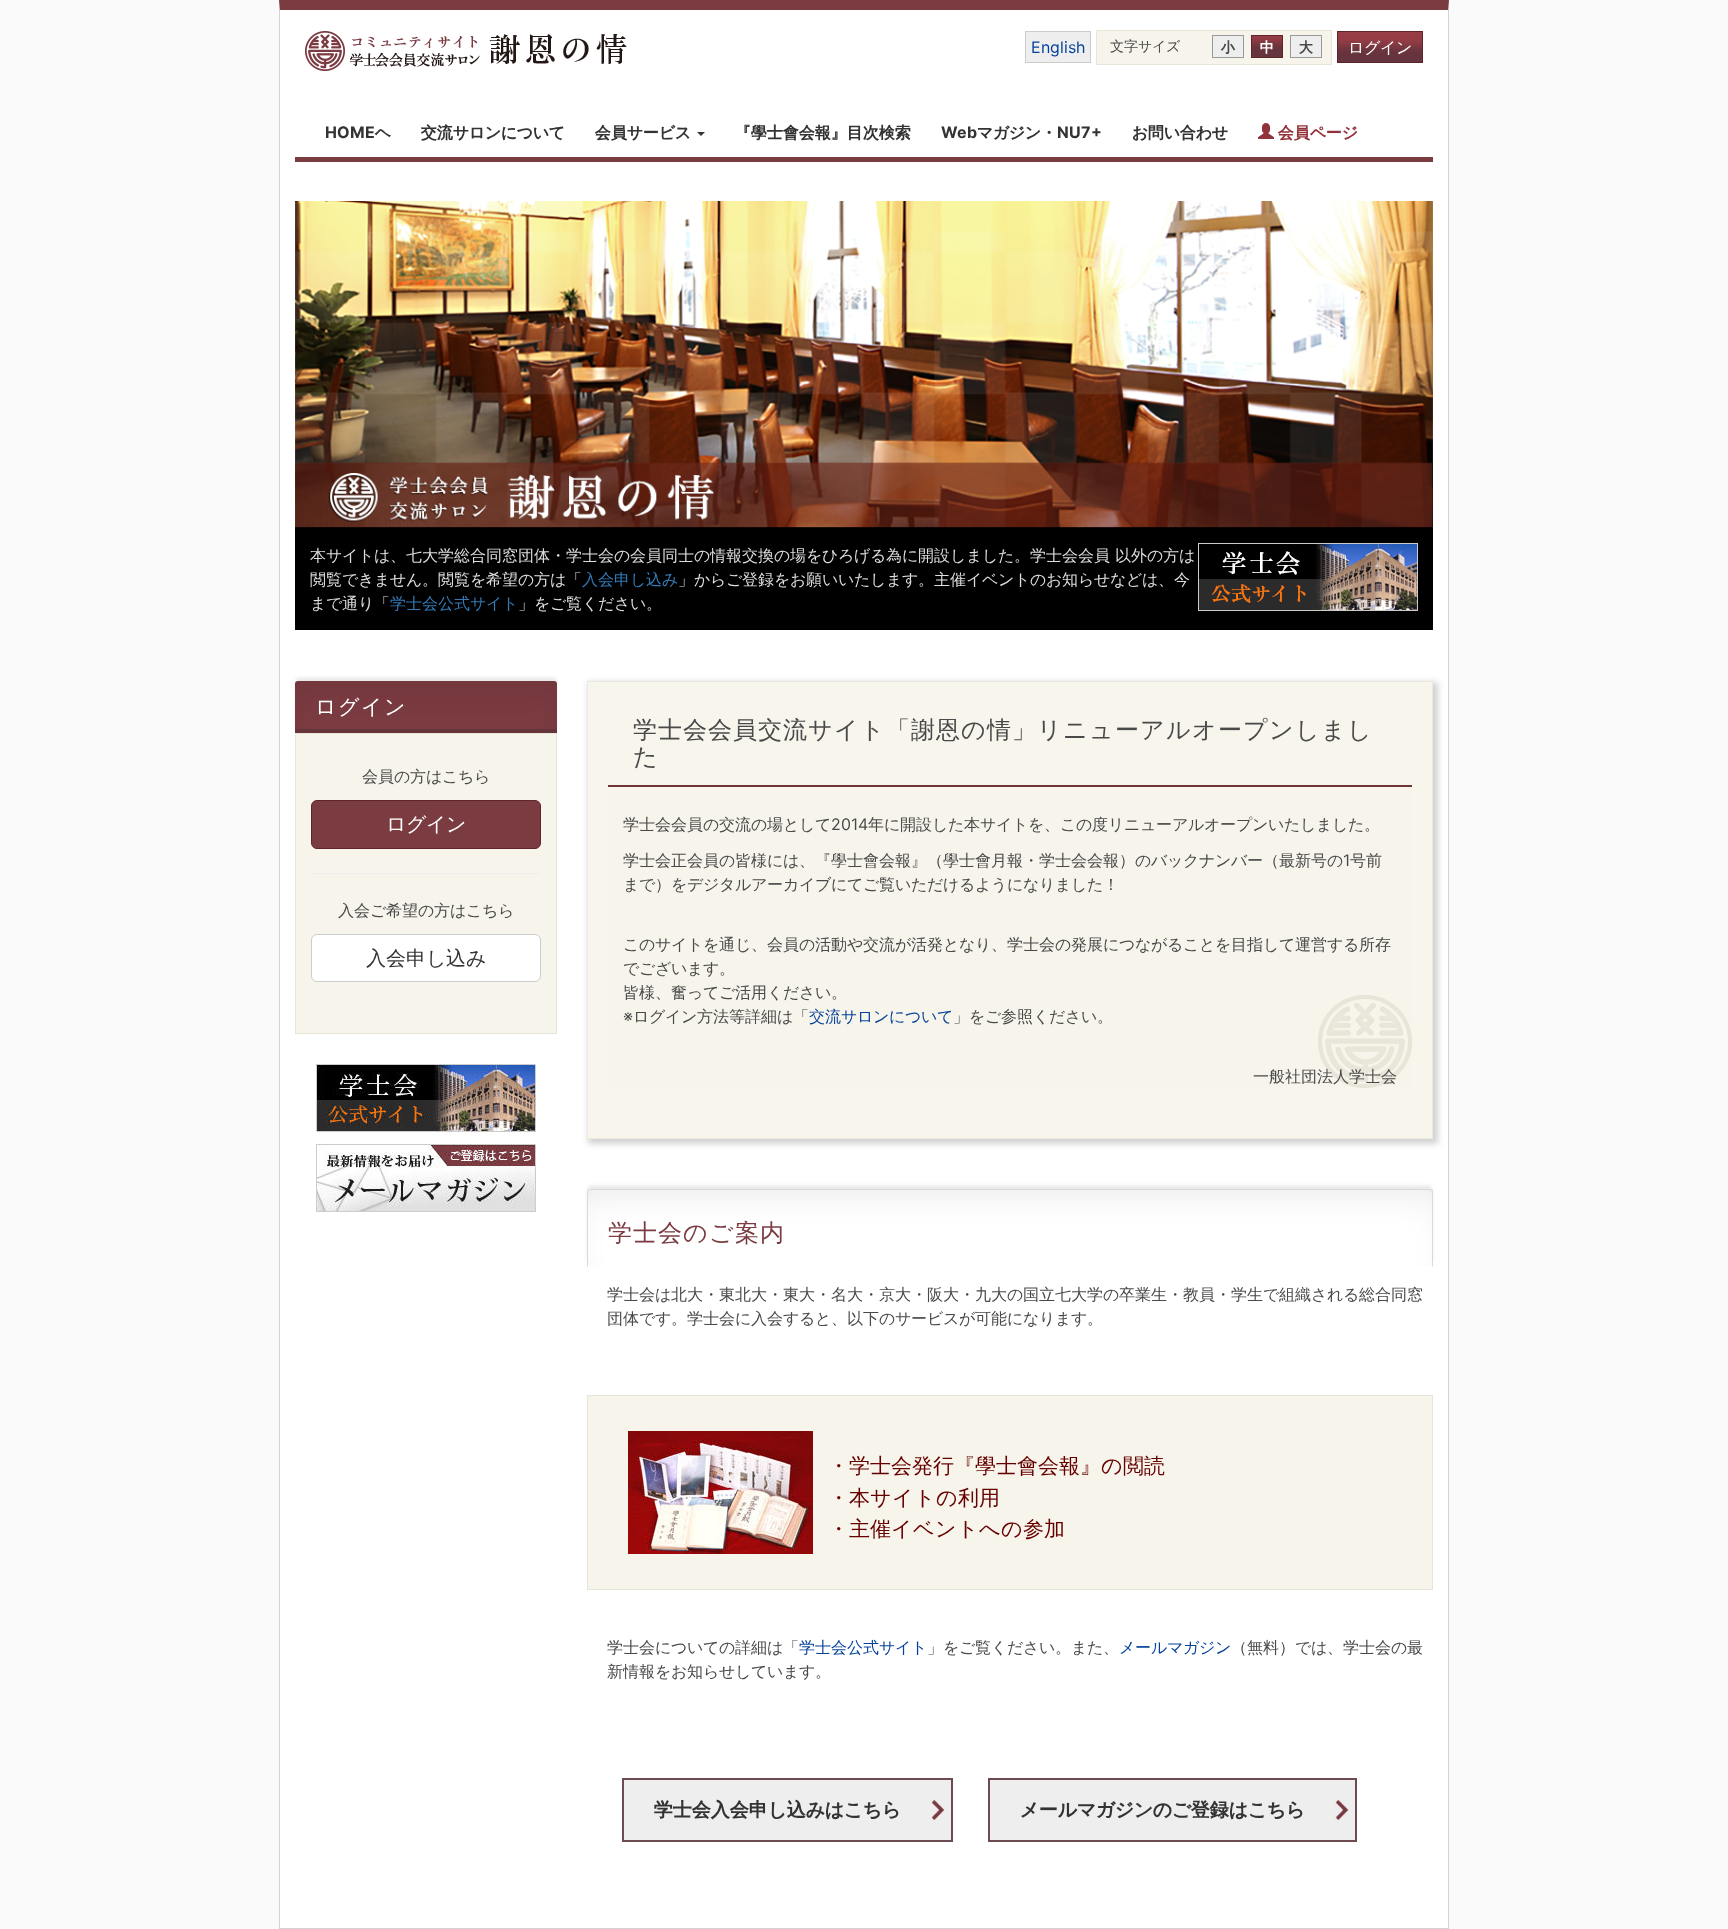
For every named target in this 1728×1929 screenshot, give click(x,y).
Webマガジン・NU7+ (1021, 132)
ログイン (1380, 47)
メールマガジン (1175, 1647)
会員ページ (1316, 132)
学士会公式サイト (454, 603)
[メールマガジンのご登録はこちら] (426, 1178)
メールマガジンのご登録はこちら (1162, 1809)
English (1058, 47)
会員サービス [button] (645, 132)
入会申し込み (630, 579)
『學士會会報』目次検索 (823, 132)
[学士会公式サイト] (426, 1098)
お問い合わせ (1180, 132)
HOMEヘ (358, 132)
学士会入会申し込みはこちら (777, 1809)
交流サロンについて (493, 132)
